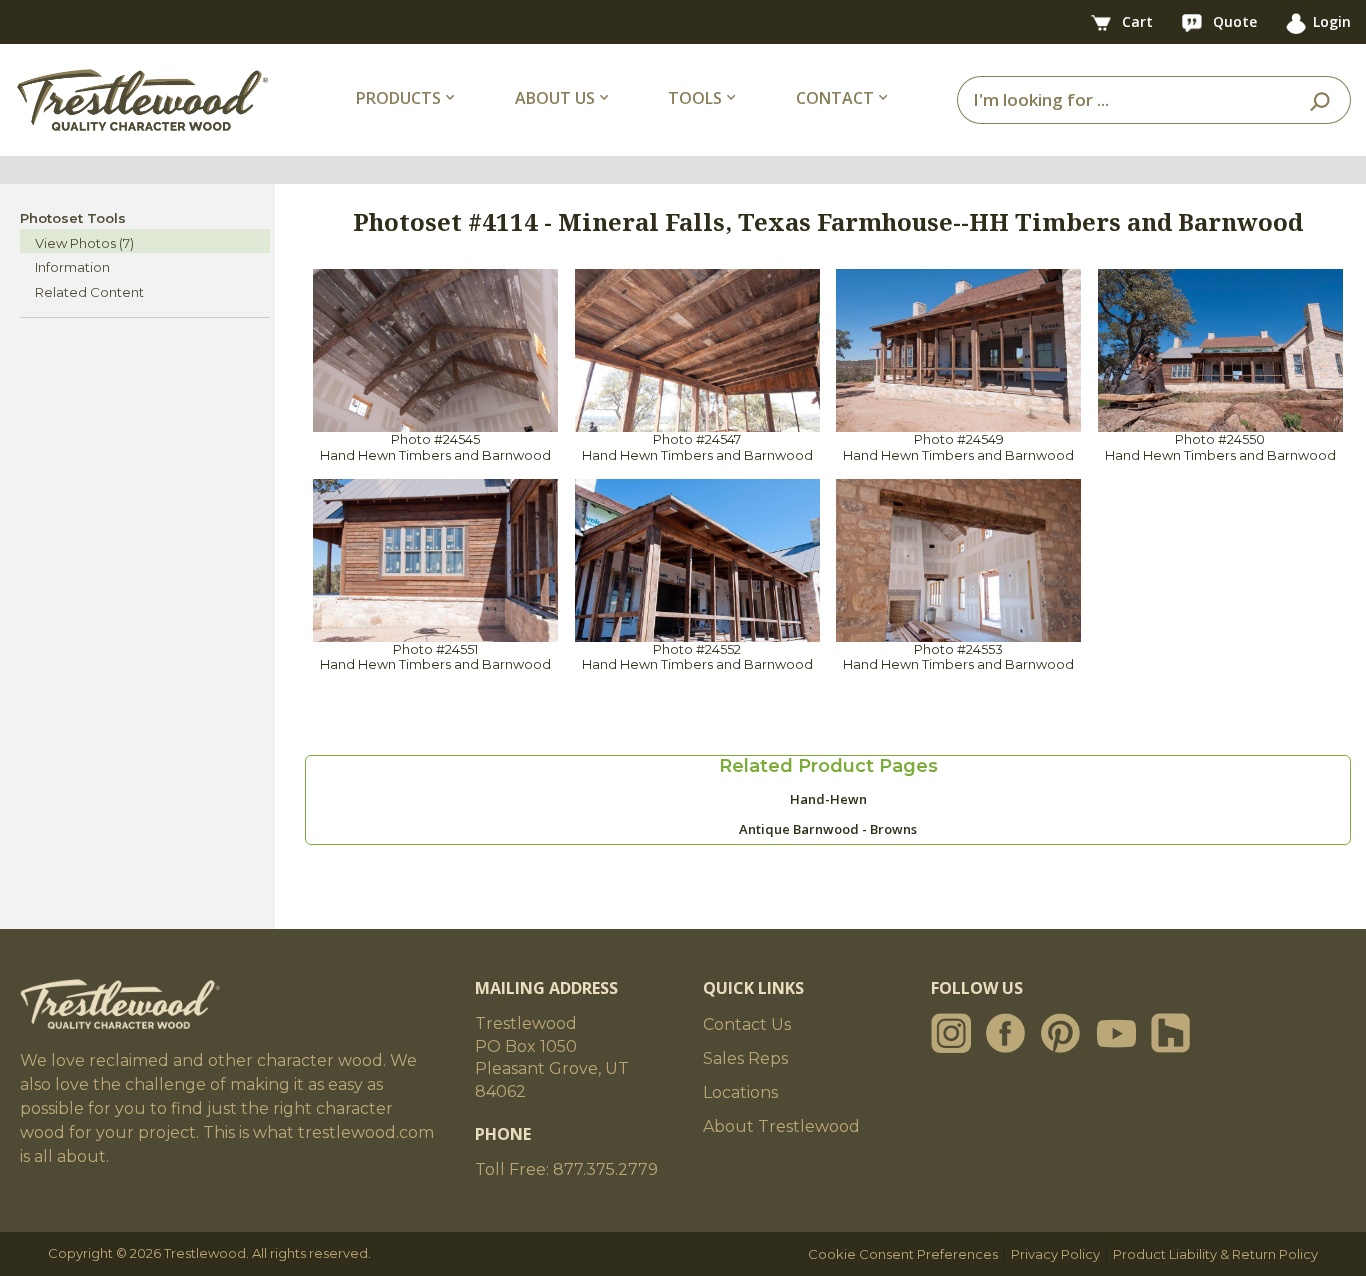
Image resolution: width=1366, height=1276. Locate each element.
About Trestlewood (781, 1126)
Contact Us (747, 1024)
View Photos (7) (84, 243)
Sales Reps (745, 1058)
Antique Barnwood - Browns (828, 829)
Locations (740, 1092)
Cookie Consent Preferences (903, 1254)
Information (72, 267)
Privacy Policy (1055, 1254)
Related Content (89, 292)
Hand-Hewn (828, 799)
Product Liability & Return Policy (1215, 1254)
